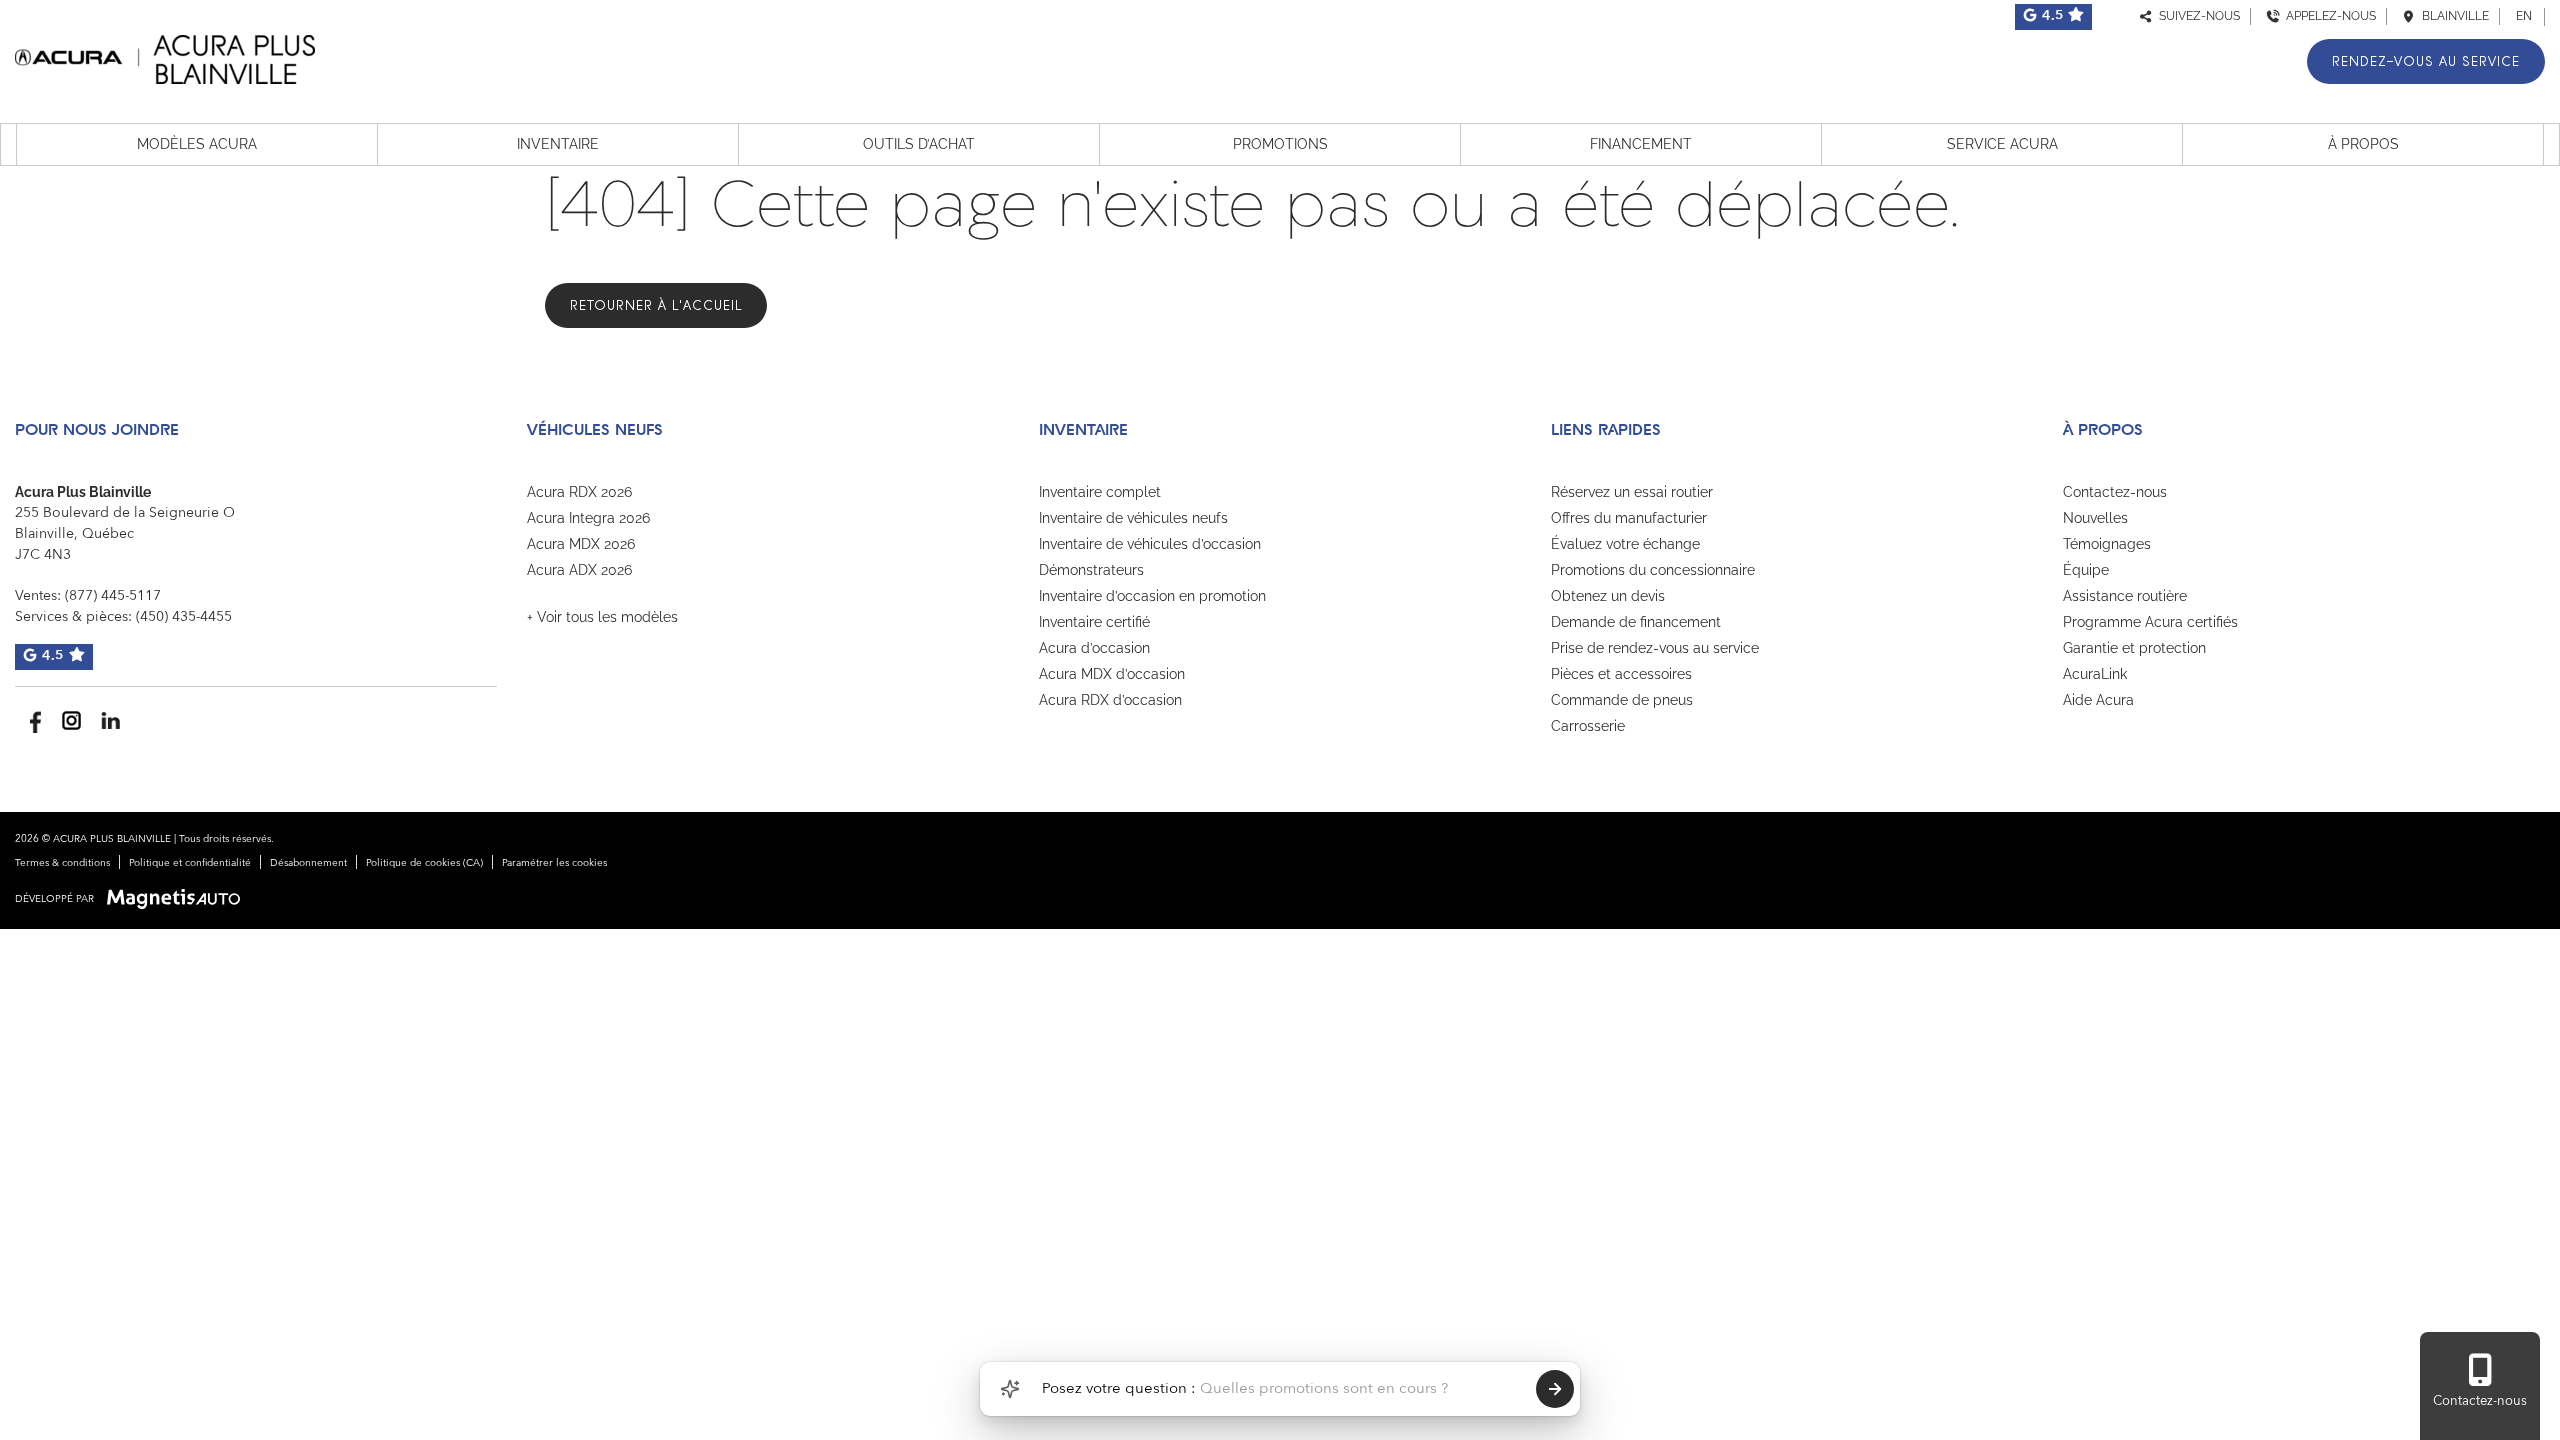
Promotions (1280, 144)
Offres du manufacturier (1629, 518)
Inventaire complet (1100, 492)
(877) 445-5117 (113, 596)
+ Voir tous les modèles (602, 617)
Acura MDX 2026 (581, 544)
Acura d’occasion (1094, 648)
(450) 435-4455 (184, 617)
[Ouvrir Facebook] (32, 720)
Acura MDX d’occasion (1112, 674)
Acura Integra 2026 (588, 518)
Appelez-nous (2328, 16)
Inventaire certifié (1094, 622)
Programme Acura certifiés (2150, 622)
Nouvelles (2095, 518)
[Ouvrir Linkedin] (110, 720)
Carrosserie (1588, 726)
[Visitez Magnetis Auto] (178, 899)
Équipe (2086, 570)
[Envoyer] (1555, 1389)
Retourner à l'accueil (656, 305)
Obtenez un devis (1608, 596)
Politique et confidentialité (190, 863)
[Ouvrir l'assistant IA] (1010, 1389)
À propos (2363, 144)
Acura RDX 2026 (579, 492)
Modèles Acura (197, 144)
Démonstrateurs (1091, 570)
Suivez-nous (2196, 16)
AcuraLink (2095, 674)
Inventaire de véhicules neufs (1133, 518)
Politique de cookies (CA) (424, 863)
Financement (1641, 144)
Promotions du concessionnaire (1653, 570)
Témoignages (2107, 544)
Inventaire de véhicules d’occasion (1150, 544)
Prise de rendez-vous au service (1655, 648)
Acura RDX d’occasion (1110, 700)
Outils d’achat (919, 144)
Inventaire (558, 144)
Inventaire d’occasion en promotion (1152, 596)
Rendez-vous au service (2426, 61)
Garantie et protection (2134, 648)
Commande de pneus (1622, 700)
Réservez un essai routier (1632, 492)
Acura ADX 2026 (579, 570)
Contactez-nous (2115, 492)
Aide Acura (2098, 700)
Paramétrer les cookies (554, 863)
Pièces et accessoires (1621, 674)
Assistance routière (2125, 596)
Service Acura (2002, 144)
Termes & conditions (62, 863)
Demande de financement (1636, 622)
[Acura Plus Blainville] (165, 56)
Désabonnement (308, 863)
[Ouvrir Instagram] (71, 720)
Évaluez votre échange (1625, 544)
